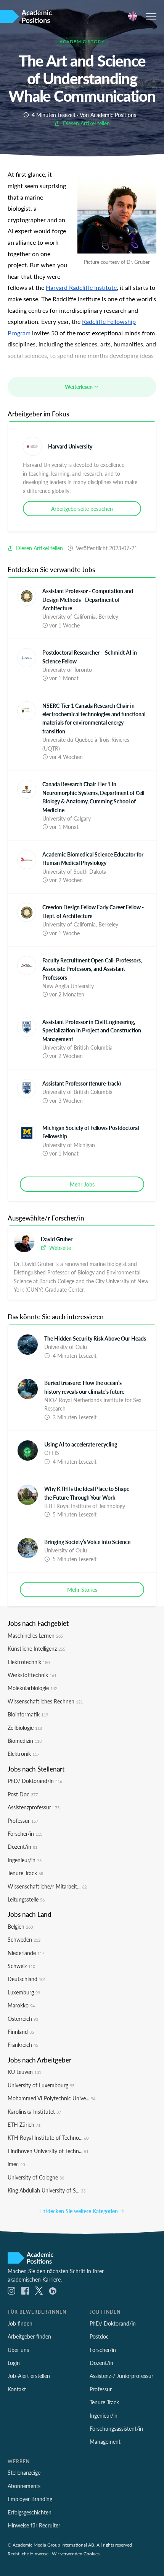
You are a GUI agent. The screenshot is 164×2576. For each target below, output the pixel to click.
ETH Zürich (24, 2124)
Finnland (21, 2032)
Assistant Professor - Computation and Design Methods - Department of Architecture (88, 599)
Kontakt (17, 2389)
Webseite (59, 1248)
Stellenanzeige (24, 2472)
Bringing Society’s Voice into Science (87, 1542)
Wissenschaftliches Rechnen (45, 1701)
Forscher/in (25, 1833)
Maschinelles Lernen (35, 1635)
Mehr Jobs (82, 1184)
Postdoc (99, 2336)
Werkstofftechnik (32, 1675)
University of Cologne (36, 2177)
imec (16, 2164)
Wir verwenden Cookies (76, 2553)
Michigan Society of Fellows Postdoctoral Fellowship (91, 1132)
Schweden (24, 1939)
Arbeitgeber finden (29, 2336)
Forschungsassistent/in (116, 2428)
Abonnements (24, 2486)
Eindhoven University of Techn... (48, 2151)
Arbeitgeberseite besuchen (82, 509)
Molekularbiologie (32, 1688)
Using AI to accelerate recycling (81, 1444)
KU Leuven (24, 2072)
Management (105, 2441)
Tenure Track (25, 1873)
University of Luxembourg (41, 2085)
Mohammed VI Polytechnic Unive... (51, 2098)
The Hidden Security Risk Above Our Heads (95, 1338)
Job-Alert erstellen (29, 2376)
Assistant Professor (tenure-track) (82, 1083)
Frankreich (23, 2045)
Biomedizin (25, 1741)
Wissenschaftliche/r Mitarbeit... (47, 1886)
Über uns (18, 2350)
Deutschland (27, 1979)
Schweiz (21, 1966)
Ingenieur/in (25, 1860)
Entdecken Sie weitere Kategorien (79, 2211)
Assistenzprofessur (34, 1807)
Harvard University (70, 446)
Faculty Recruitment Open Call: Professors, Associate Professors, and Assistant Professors (92, 969)
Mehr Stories (82, 1589)
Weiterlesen (79, 387)
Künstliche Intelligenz (36, 1648)
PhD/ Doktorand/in (35, 1781)
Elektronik (23, 1754)
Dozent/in (23, 1846)
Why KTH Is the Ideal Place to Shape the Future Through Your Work (87, 1493)
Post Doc (23, 1794)
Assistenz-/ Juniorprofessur (121, 2376)
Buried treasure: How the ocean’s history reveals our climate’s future (84, 1387)
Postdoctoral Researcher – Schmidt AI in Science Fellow (90, 657)
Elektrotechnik (29, 1662)
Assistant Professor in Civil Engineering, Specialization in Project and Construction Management (92, 1030)
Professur (23, 1820)
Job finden (20, 2323)
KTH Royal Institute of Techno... (48, 2137)
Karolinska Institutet (34, 2111)
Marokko (21, 2005)
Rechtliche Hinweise (28, 2553)
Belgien (20, 1926)
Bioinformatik (28, 1714)
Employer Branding (30, 2499)
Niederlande (26, 1953)
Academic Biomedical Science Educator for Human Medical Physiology (93, 858)
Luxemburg (24, 1992)
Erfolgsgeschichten (30, 2512)
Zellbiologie (25, 1728)
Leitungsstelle (26, 1899)
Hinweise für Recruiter (34, 2525)
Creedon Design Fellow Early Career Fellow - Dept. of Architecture (93, 911)
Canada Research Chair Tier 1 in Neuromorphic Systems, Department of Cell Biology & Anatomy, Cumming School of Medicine (93, 797)
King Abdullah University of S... (47, 2190)
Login (14, 2363)
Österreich (23, 2019)
